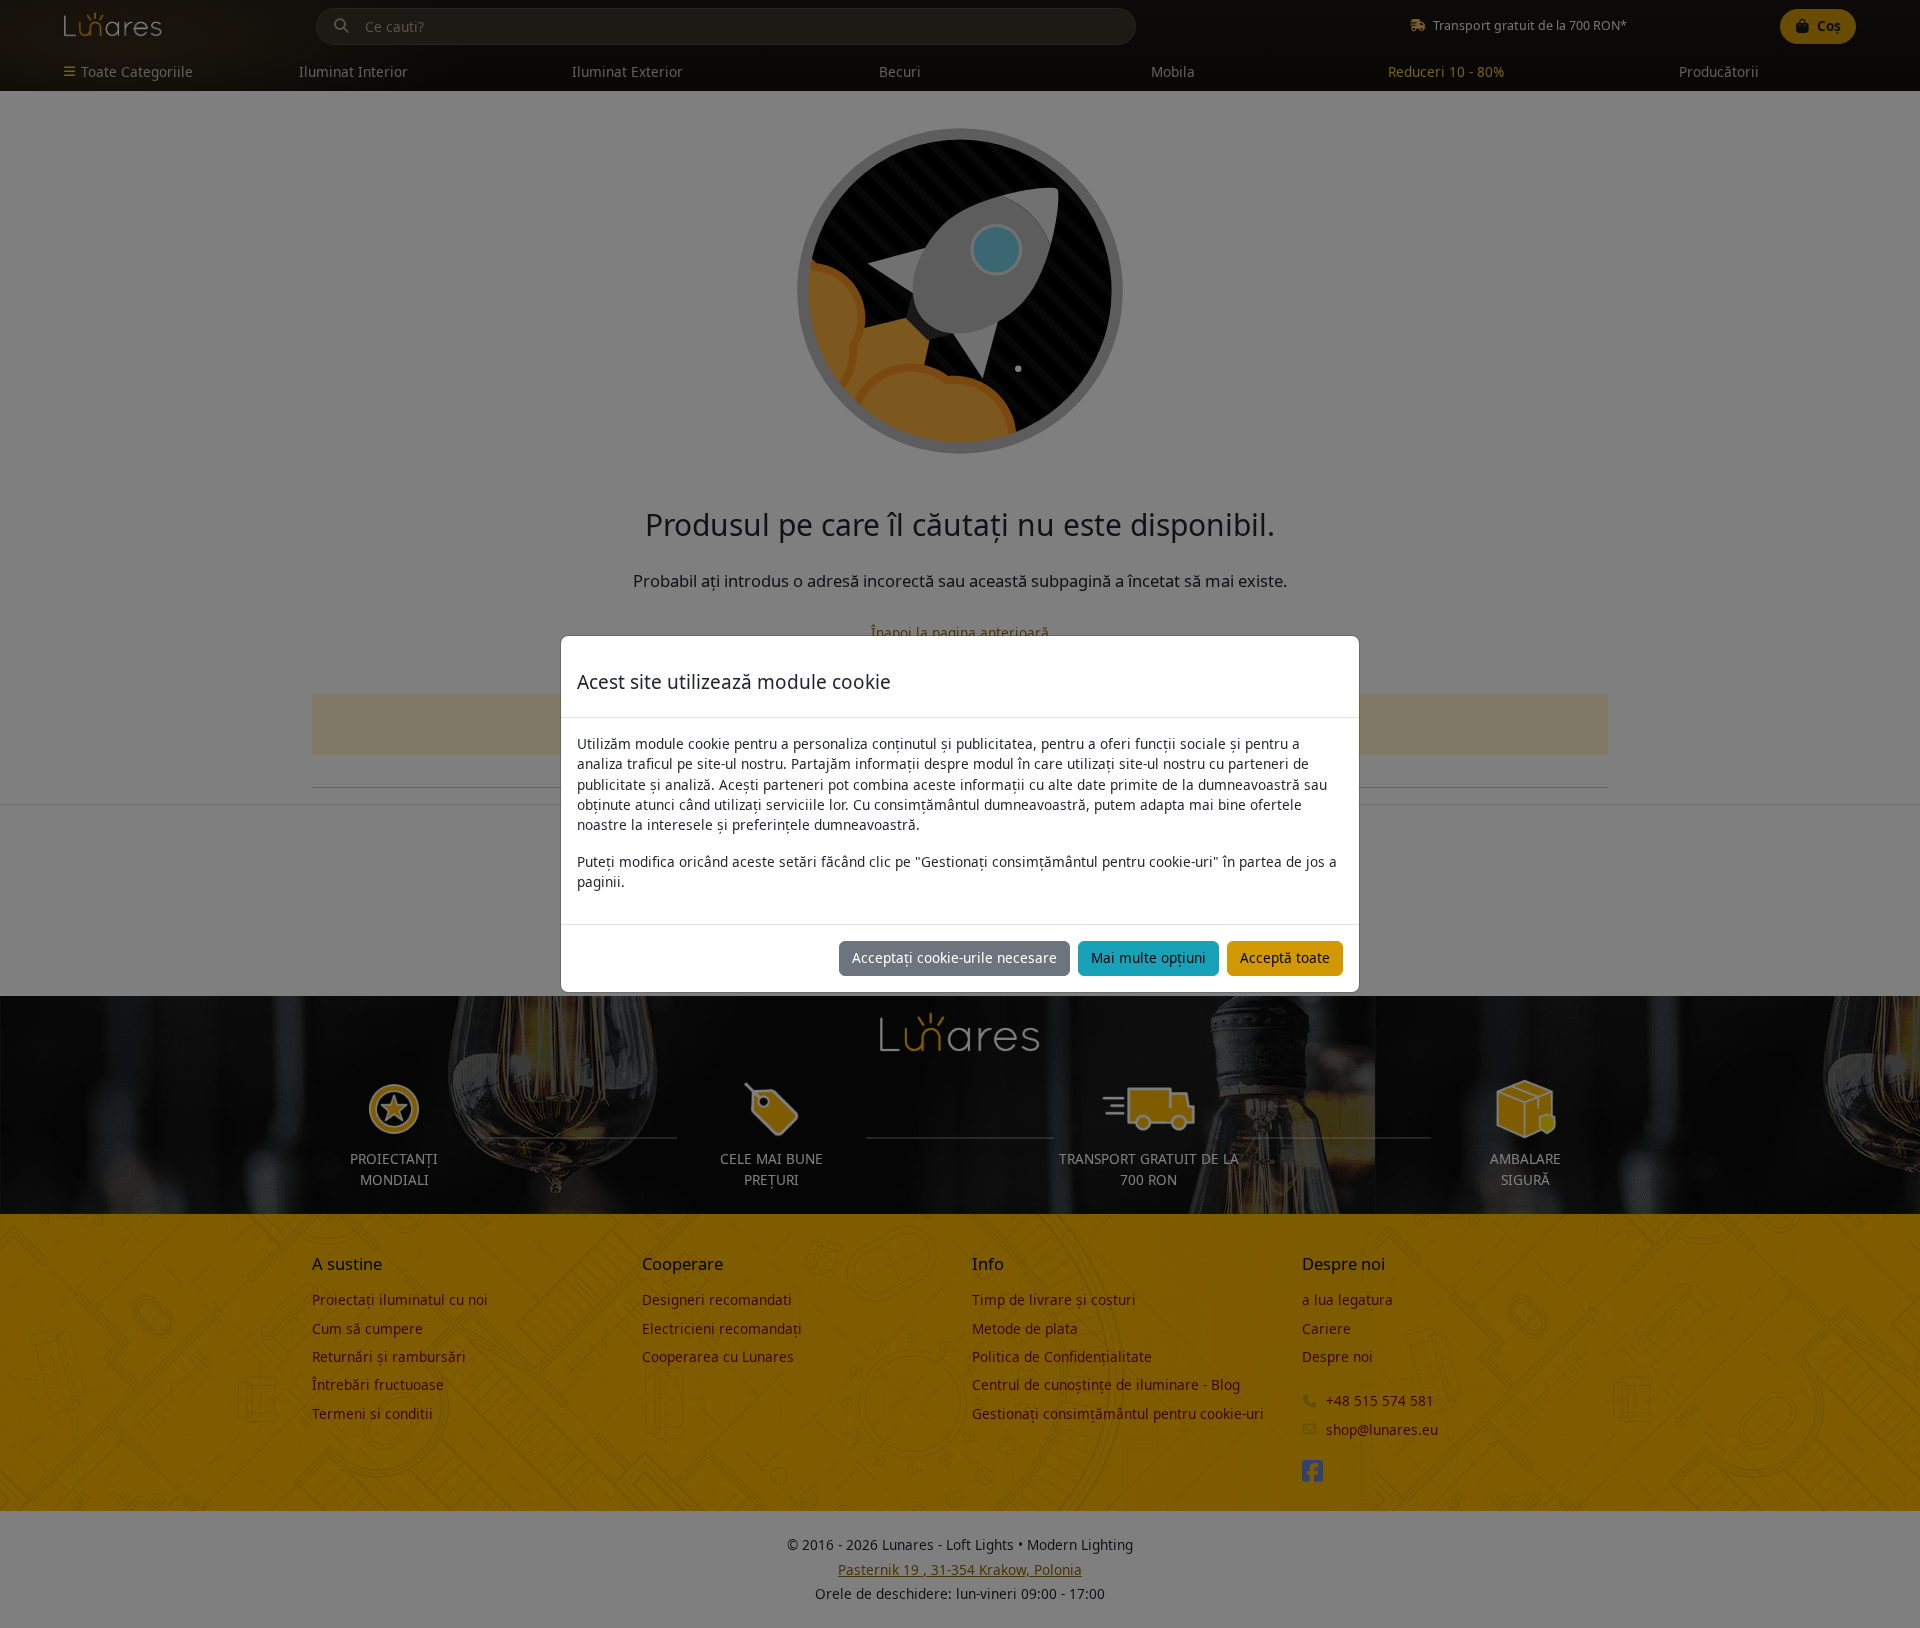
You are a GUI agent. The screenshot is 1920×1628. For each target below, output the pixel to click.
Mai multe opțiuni (1148, 957)
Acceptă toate (1285, 957)
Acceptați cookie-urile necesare (954, 957)
